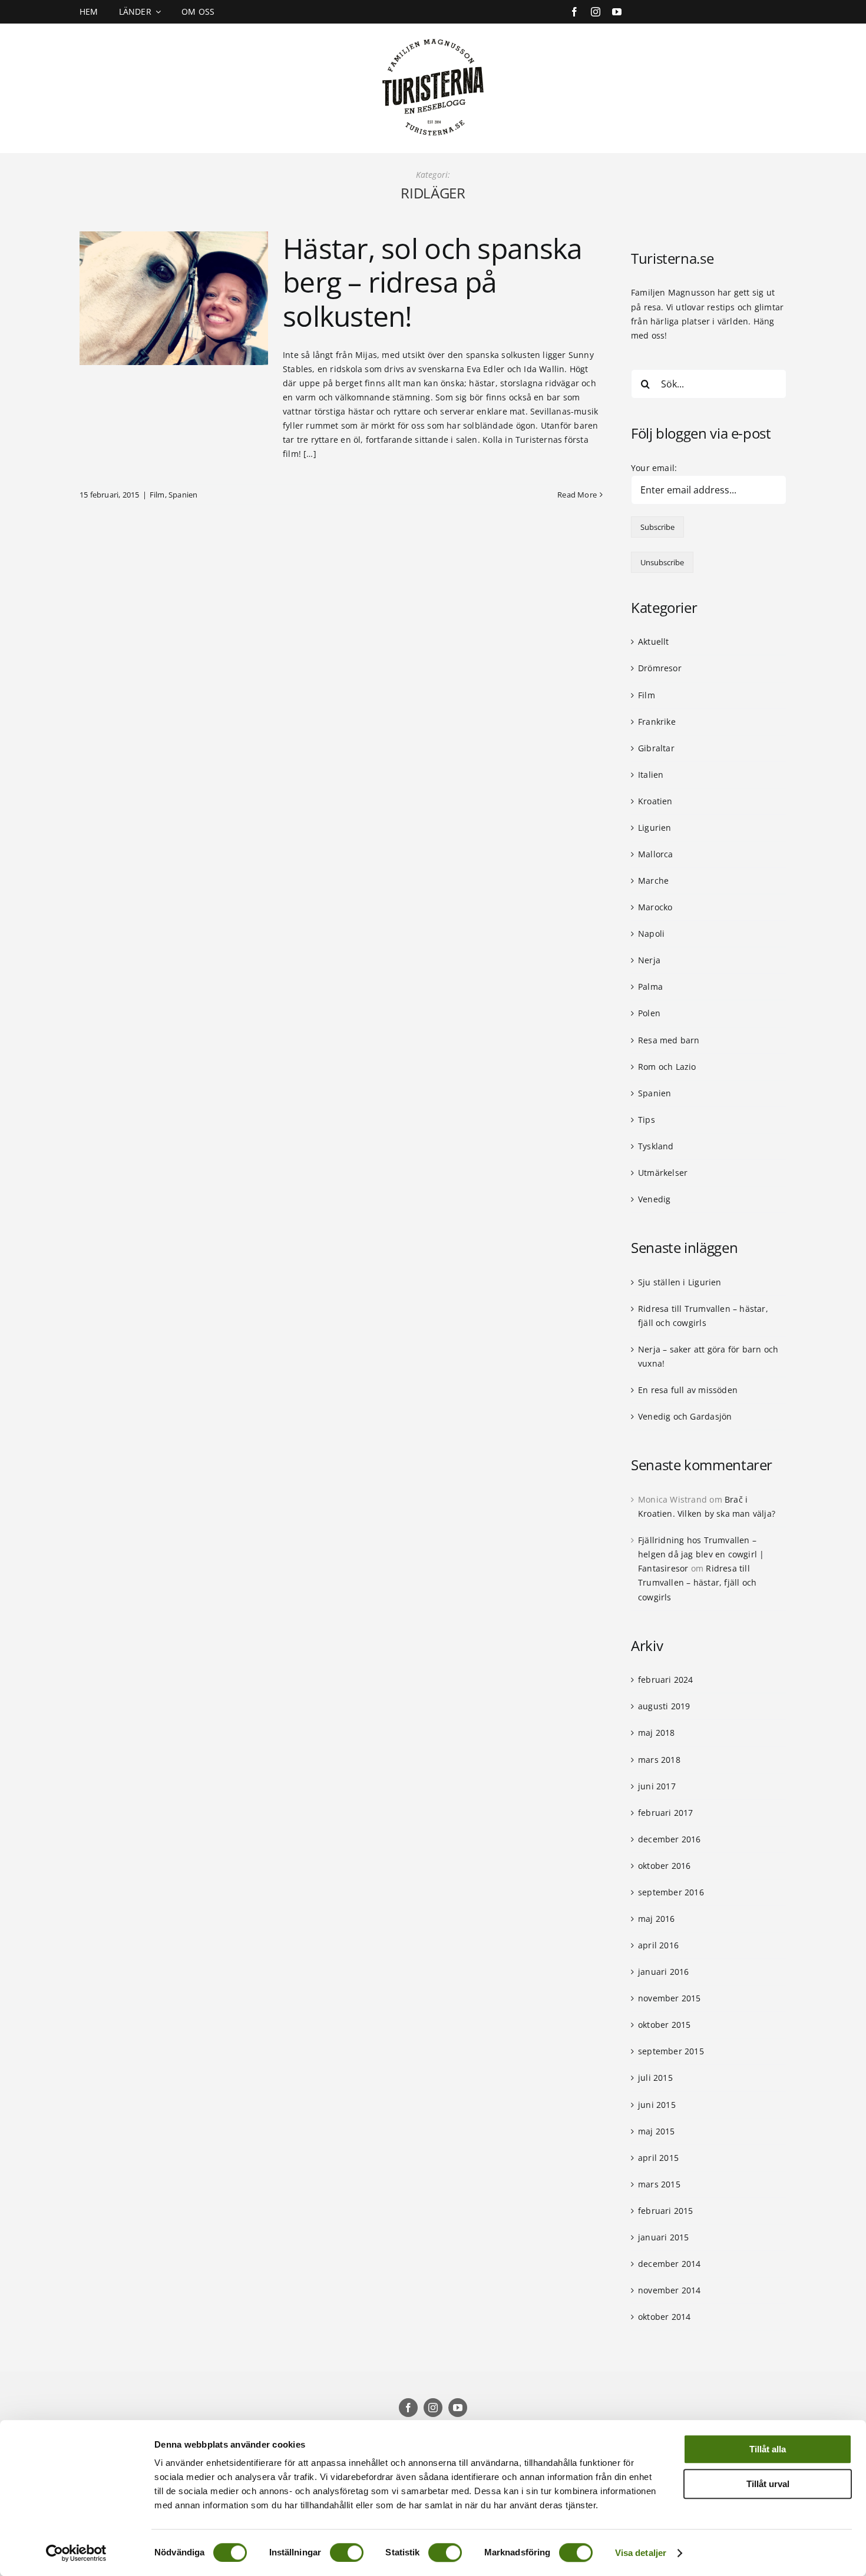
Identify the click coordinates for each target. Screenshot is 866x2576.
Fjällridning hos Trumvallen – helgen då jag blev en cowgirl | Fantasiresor (701, 1554)
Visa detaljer (641, 2553)
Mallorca (656, 854)
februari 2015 (666, 2211)
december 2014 (670, 2264)
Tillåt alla (768, 2449)
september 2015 (671, 2051)
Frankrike (657, 722)
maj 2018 (657, 1733)
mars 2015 (659, 2184)
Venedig (654, 1199)
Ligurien (655, 828)
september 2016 (671, 1892)
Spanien (183, 495)
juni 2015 (657, 2105)
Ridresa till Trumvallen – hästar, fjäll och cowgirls (697, 1582)
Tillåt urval (768, 2484)
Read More (577, 495)
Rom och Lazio (667, 1067)
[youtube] (617, 12)
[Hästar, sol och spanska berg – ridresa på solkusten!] (174, 298)
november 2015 (670, 1998)
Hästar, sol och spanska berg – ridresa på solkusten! (432, 282)
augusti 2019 (664, 1706)
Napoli (651, 934)
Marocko (655, 907)
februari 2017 (666, 1813)
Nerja (649, 960)
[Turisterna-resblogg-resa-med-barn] (433, 36)
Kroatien (655, 801)
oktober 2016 (665, 1866)
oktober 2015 (665, 2025)
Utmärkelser (663, 1173)
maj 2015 (657, 2131)
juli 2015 (655, 2078)
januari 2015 (664, 2237)
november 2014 (670, 2290)
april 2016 (658, 1945)
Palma (650, 987)
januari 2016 (664, 1972)
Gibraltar (656, 748)
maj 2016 (657, 1919)
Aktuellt (654, 641)
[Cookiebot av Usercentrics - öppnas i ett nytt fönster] (76, 2553)
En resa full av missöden (688, 1390)
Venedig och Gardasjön (685, 1416)
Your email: (654, 468)
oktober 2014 (665, 2317)
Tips (647, 1120)
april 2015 (658, 2158)
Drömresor (660, 668)
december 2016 (670, 1839)
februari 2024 (666, 1680)
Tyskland (656, 1146)
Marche (653, 881)
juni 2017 (657, 1786)
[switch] (347, 2552)
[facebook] (574, 12)
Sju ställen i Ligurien (680, 1282)
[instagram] (596, 12)
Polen (649, 1013)
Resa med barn (669, 1040)
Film (157, 495)
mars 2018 (659, 1760)
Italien (651, 775)
